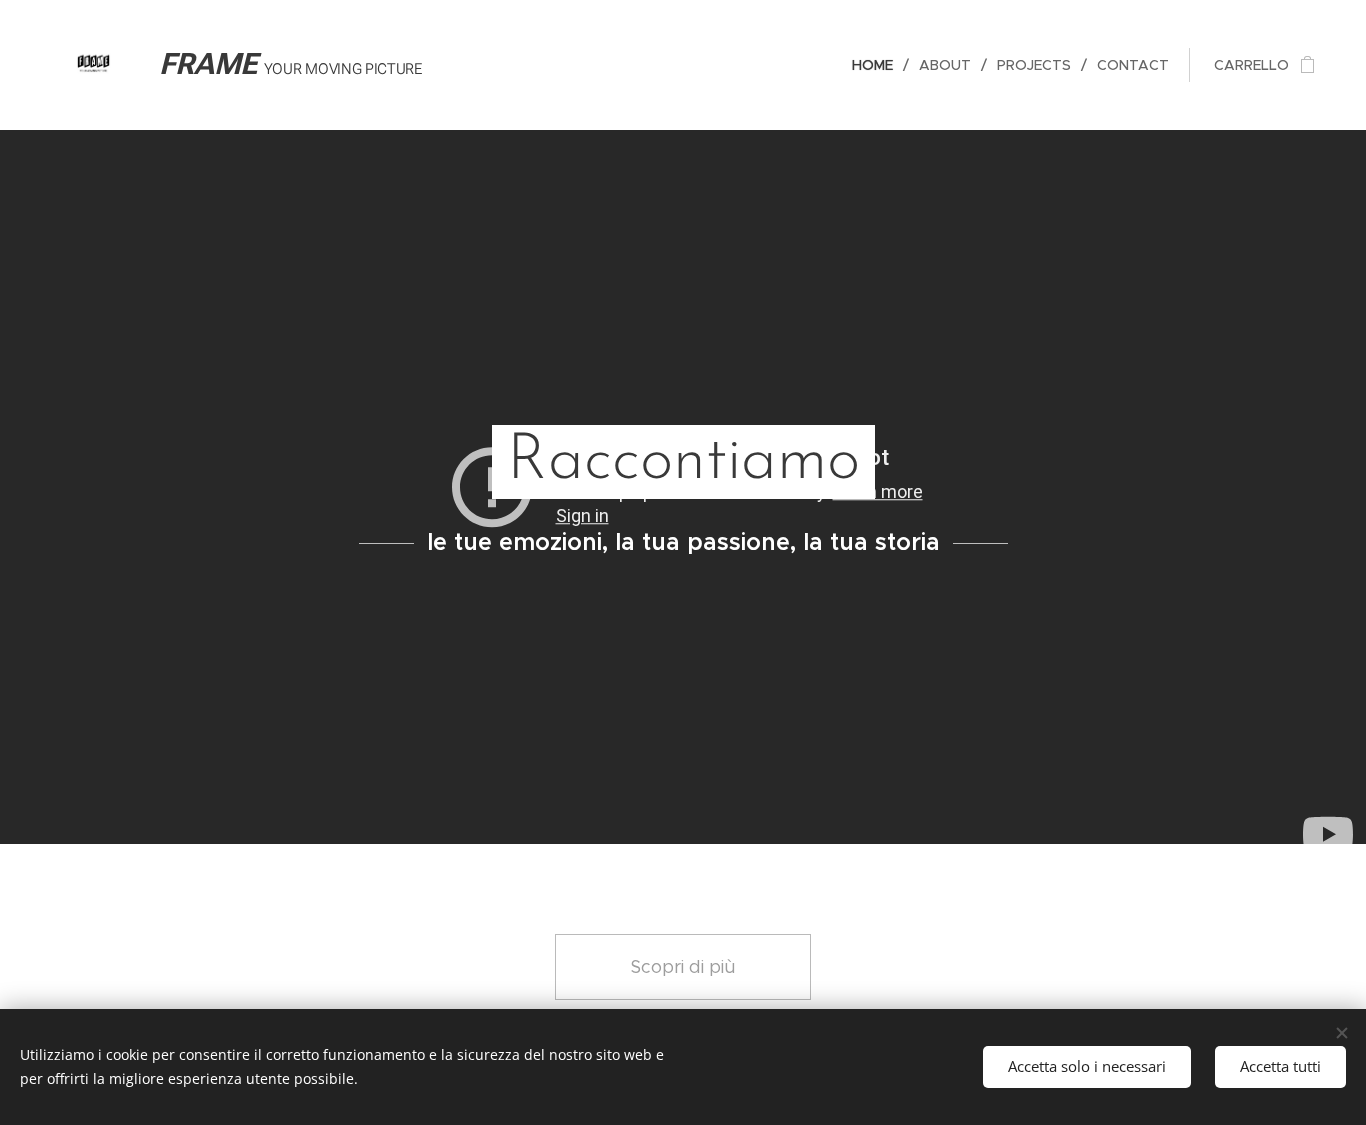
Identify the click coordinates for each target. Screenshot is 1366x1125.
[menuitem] (878, 65)
